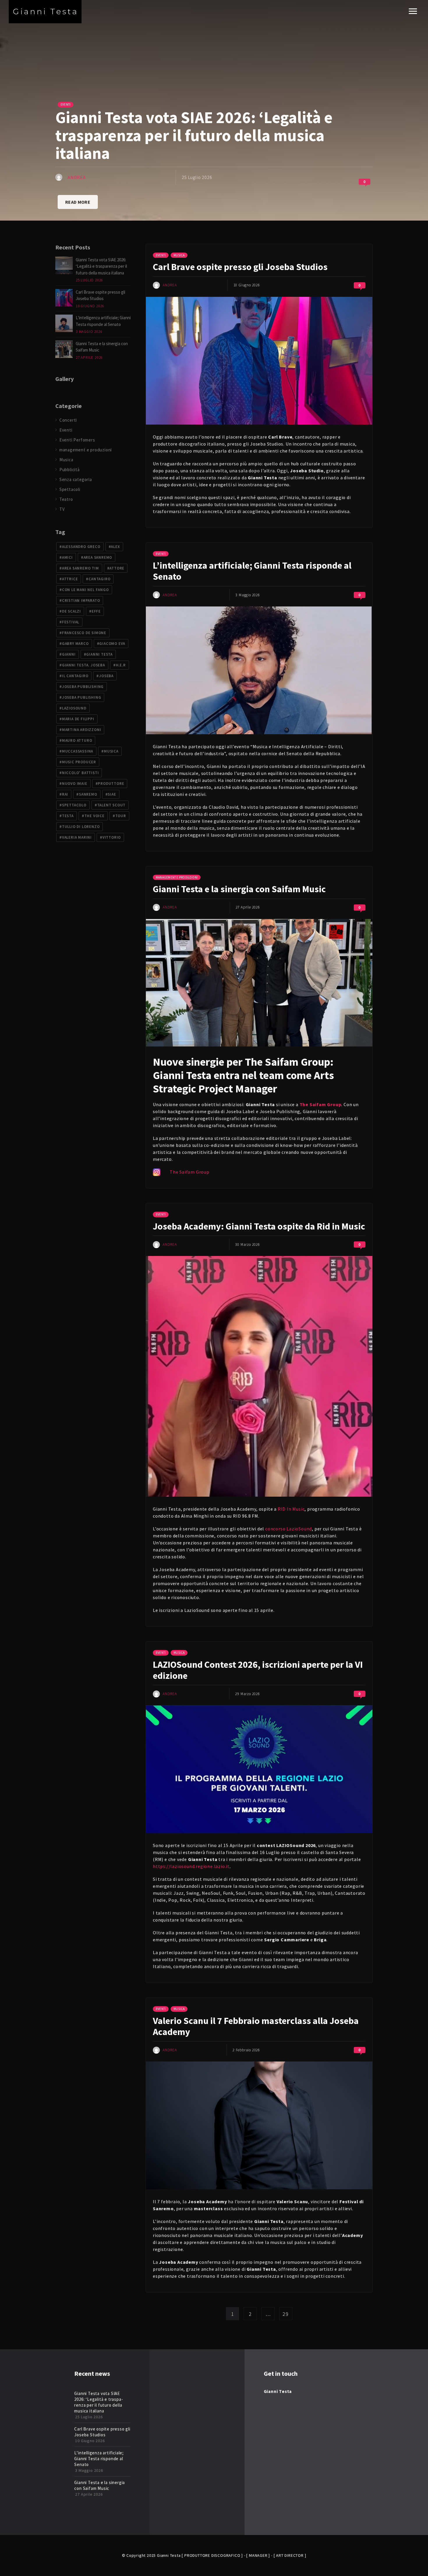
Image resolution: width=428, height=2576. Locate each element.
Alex (115, 547)
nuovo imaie (75, 784)
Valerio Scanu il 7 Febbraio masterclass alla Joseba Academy (256, 2026)
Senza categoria (76, 479)
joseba (106, 676)
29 (286, 2314)
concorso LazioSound (289, 1529)
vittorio (112, 837)
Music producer (79, 762)
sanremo (88, 794)
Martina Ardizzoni (82, 730)
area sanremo (98, 557)
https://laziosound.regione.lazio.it (191, 1866)
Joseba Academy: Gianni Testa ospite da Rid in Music (259, 1226)
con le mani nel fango (85, 590)
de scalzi (71, 611)
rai (65, 794)
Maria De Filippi (78, 719)
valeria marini (77, 837)
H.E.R (121, 665)
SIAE (112, 794)
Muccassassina (78, 751)
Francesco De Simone (84, 633)
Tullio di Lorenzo (81, 827)
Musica (179, 255)
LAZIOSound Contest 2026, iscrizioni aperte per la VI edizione (258, 1670)
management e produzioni (177, 877)
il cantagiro (75, 676)
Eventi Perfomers (77, 440)
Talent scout (112, 805)
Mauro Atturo (77, 740)
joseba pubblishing (83, 687)
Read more (78, 202)
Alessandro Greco (81, 547)
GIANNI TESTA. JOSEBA (84, 665)
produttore (111, 784)
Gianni (69, 654)
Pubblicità (70, 470)
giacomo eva (112, 644)
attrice (70, 579)
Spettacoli (70, 489)
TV (62, 509)
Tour (121, 816)
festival (71, 622)
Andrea (77, 177)
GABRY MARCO (75, 644)
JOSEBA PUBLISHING (82, 697)
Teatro (66, 499)
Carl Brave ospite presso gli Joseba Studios (240, 267)
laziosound (74, 708)
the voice (94, 816)
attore (117, 568)
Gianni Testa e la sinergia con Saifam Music (239, 889)
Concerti (68, 420)
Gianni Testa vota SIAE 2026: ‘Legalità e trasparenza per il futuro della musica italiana (101, 266)
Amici (67, 557)
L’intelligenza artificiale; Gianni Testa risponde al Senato (252, 571)
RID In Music (291, 1509)
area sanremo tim (81, 568)
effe (96, 611)
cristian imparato (81, 600)
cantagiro (99, 579)
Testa (68, 816)
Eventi (66, 104)
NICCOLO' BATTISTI (81, 773)
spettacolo (74, 805)
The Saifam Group (321, 1104)
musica (111, 751)
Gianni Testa (99, 654)
